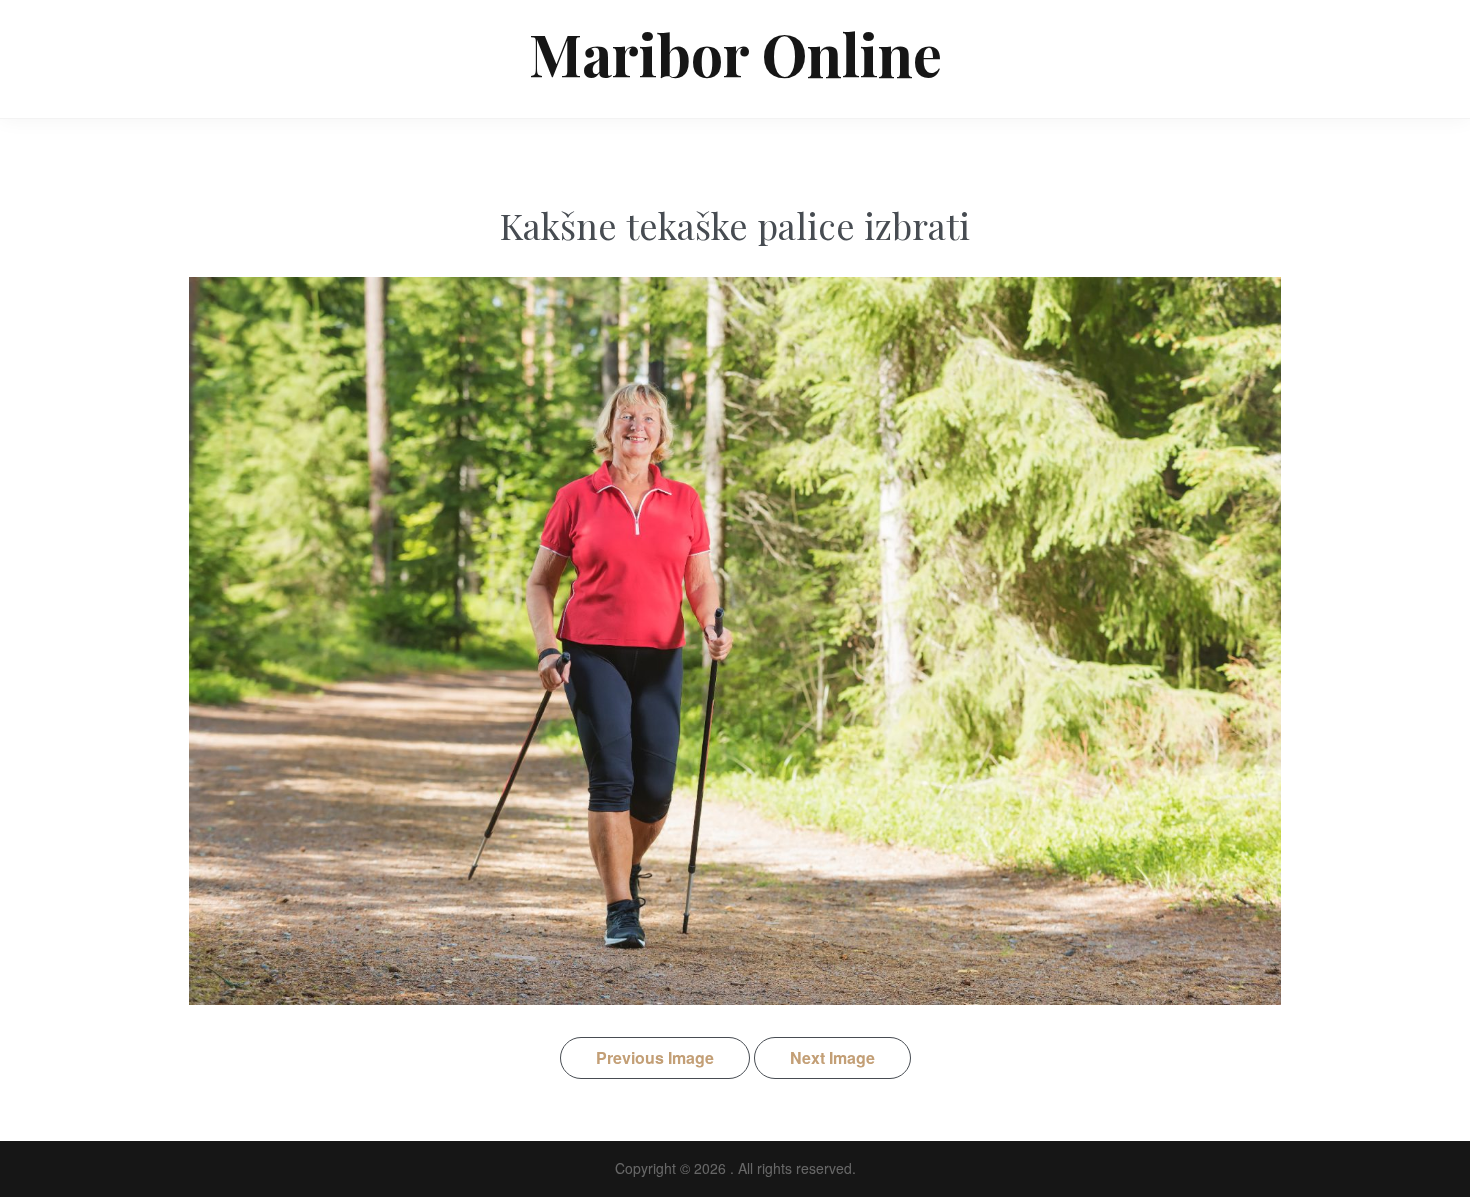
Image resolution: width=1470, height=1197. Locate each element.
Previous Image (655, 1057)
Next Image (832, 1057)
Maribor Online (735, 53)
